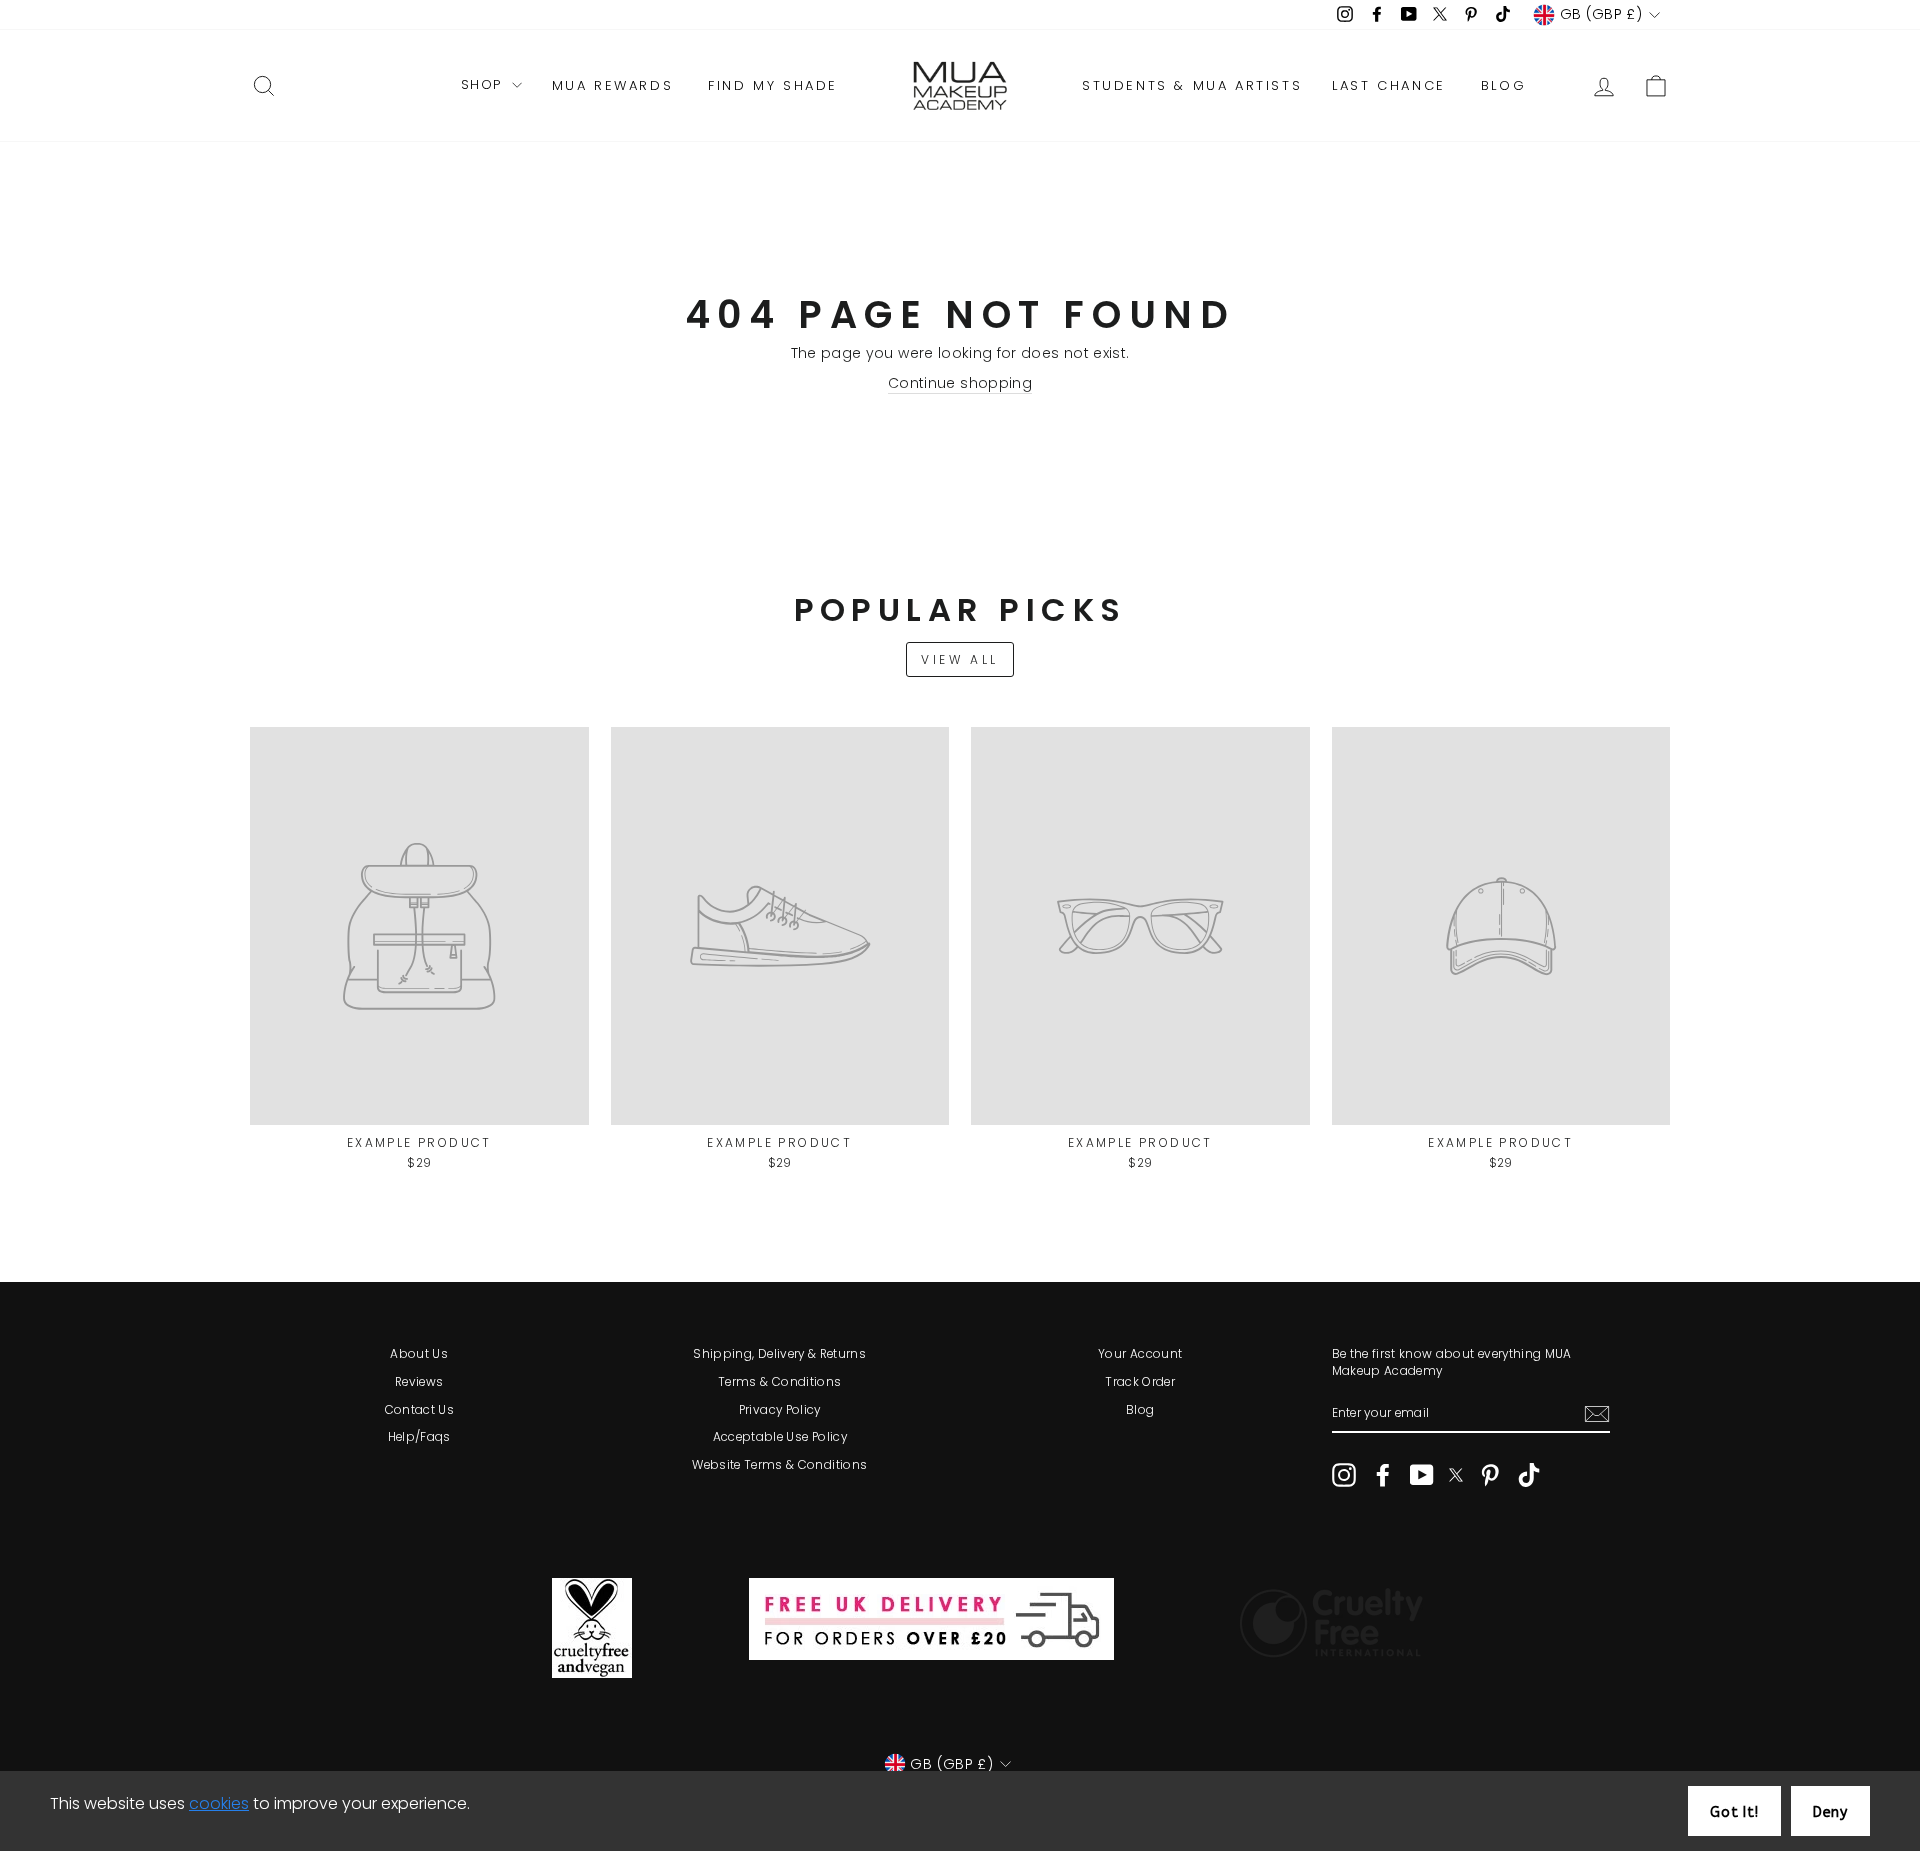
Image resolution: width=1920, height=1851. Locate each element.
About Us (419, 1354)
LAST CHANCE (1389, 85)
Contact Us (420, 1410)
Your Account (1140, 1354)
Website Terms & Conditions (779, 1465)
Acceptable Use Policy (780, 1437)
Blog (1140, 1410)
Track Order (1140, 1382)
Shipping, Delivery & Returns (779, 1354)
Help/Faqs (419, 1437)
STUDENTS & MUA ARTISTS (1192, 85)
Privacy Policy (780, 1410)
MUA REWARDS (613, 85)
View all (960, 659)
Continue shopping (960, 383)
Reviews (419, 1382)
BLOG (1503, 85)
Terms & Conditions (779, 1382)
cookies (219, 1803)
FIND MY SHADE (773, 85)
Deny (1830, 1812)
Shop (484, 85)
